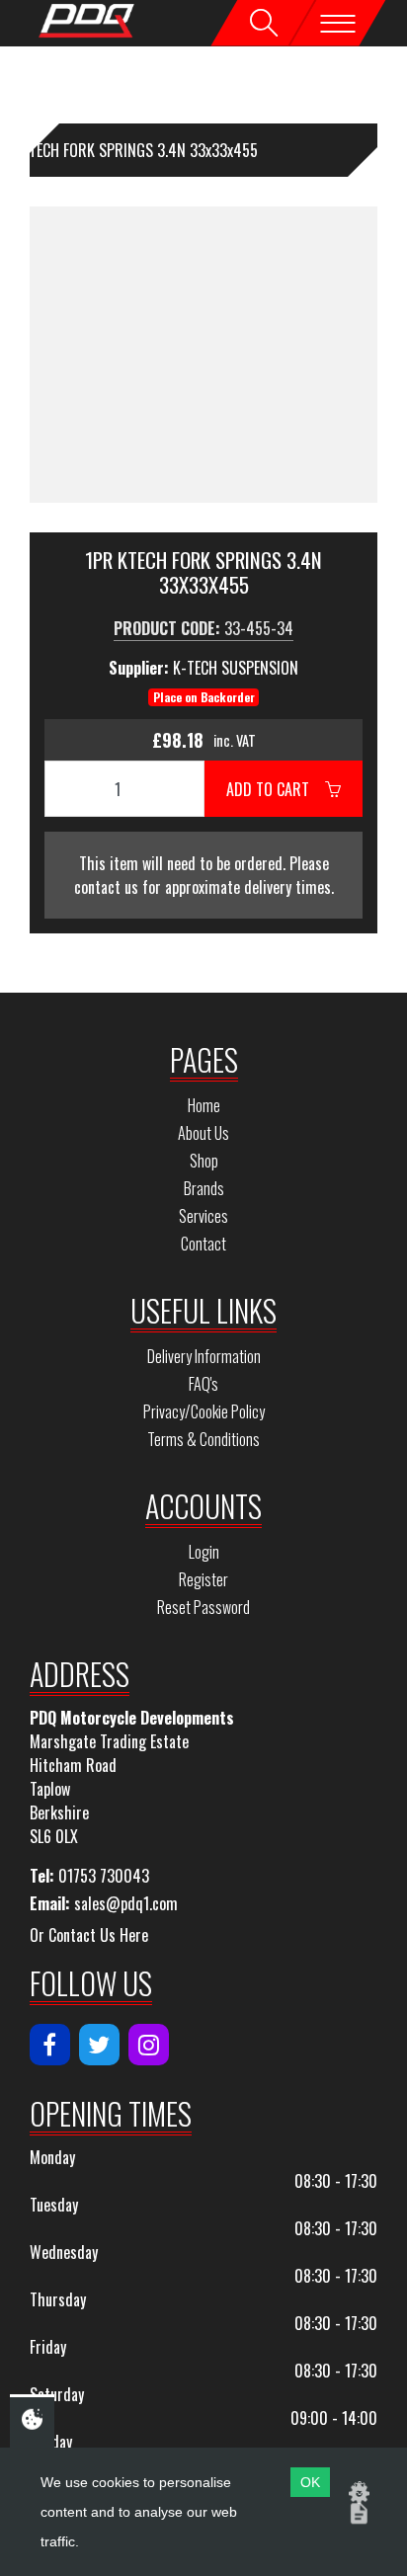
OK (310, 2482)
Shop (204, 1161)
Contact (203, 1244)
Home (204, 1105)
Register (203, 1579)
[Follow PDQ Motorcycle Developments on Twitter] (99, 2045)
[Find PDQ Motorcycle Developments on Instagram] (149, 2045)
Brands (204, 1188)
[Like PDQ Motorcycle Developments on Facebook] (50, 2045)
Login (204, 1552)
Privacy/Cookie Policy (204, 1411)
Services (203, 1216)
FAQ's (203, 1384)
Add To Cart (276, 789)
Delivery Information (204, 1356)
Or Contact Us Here (89, 1935)
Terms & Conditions (203, 1439)
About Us (203, 1133)
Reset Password (203, 1607)
